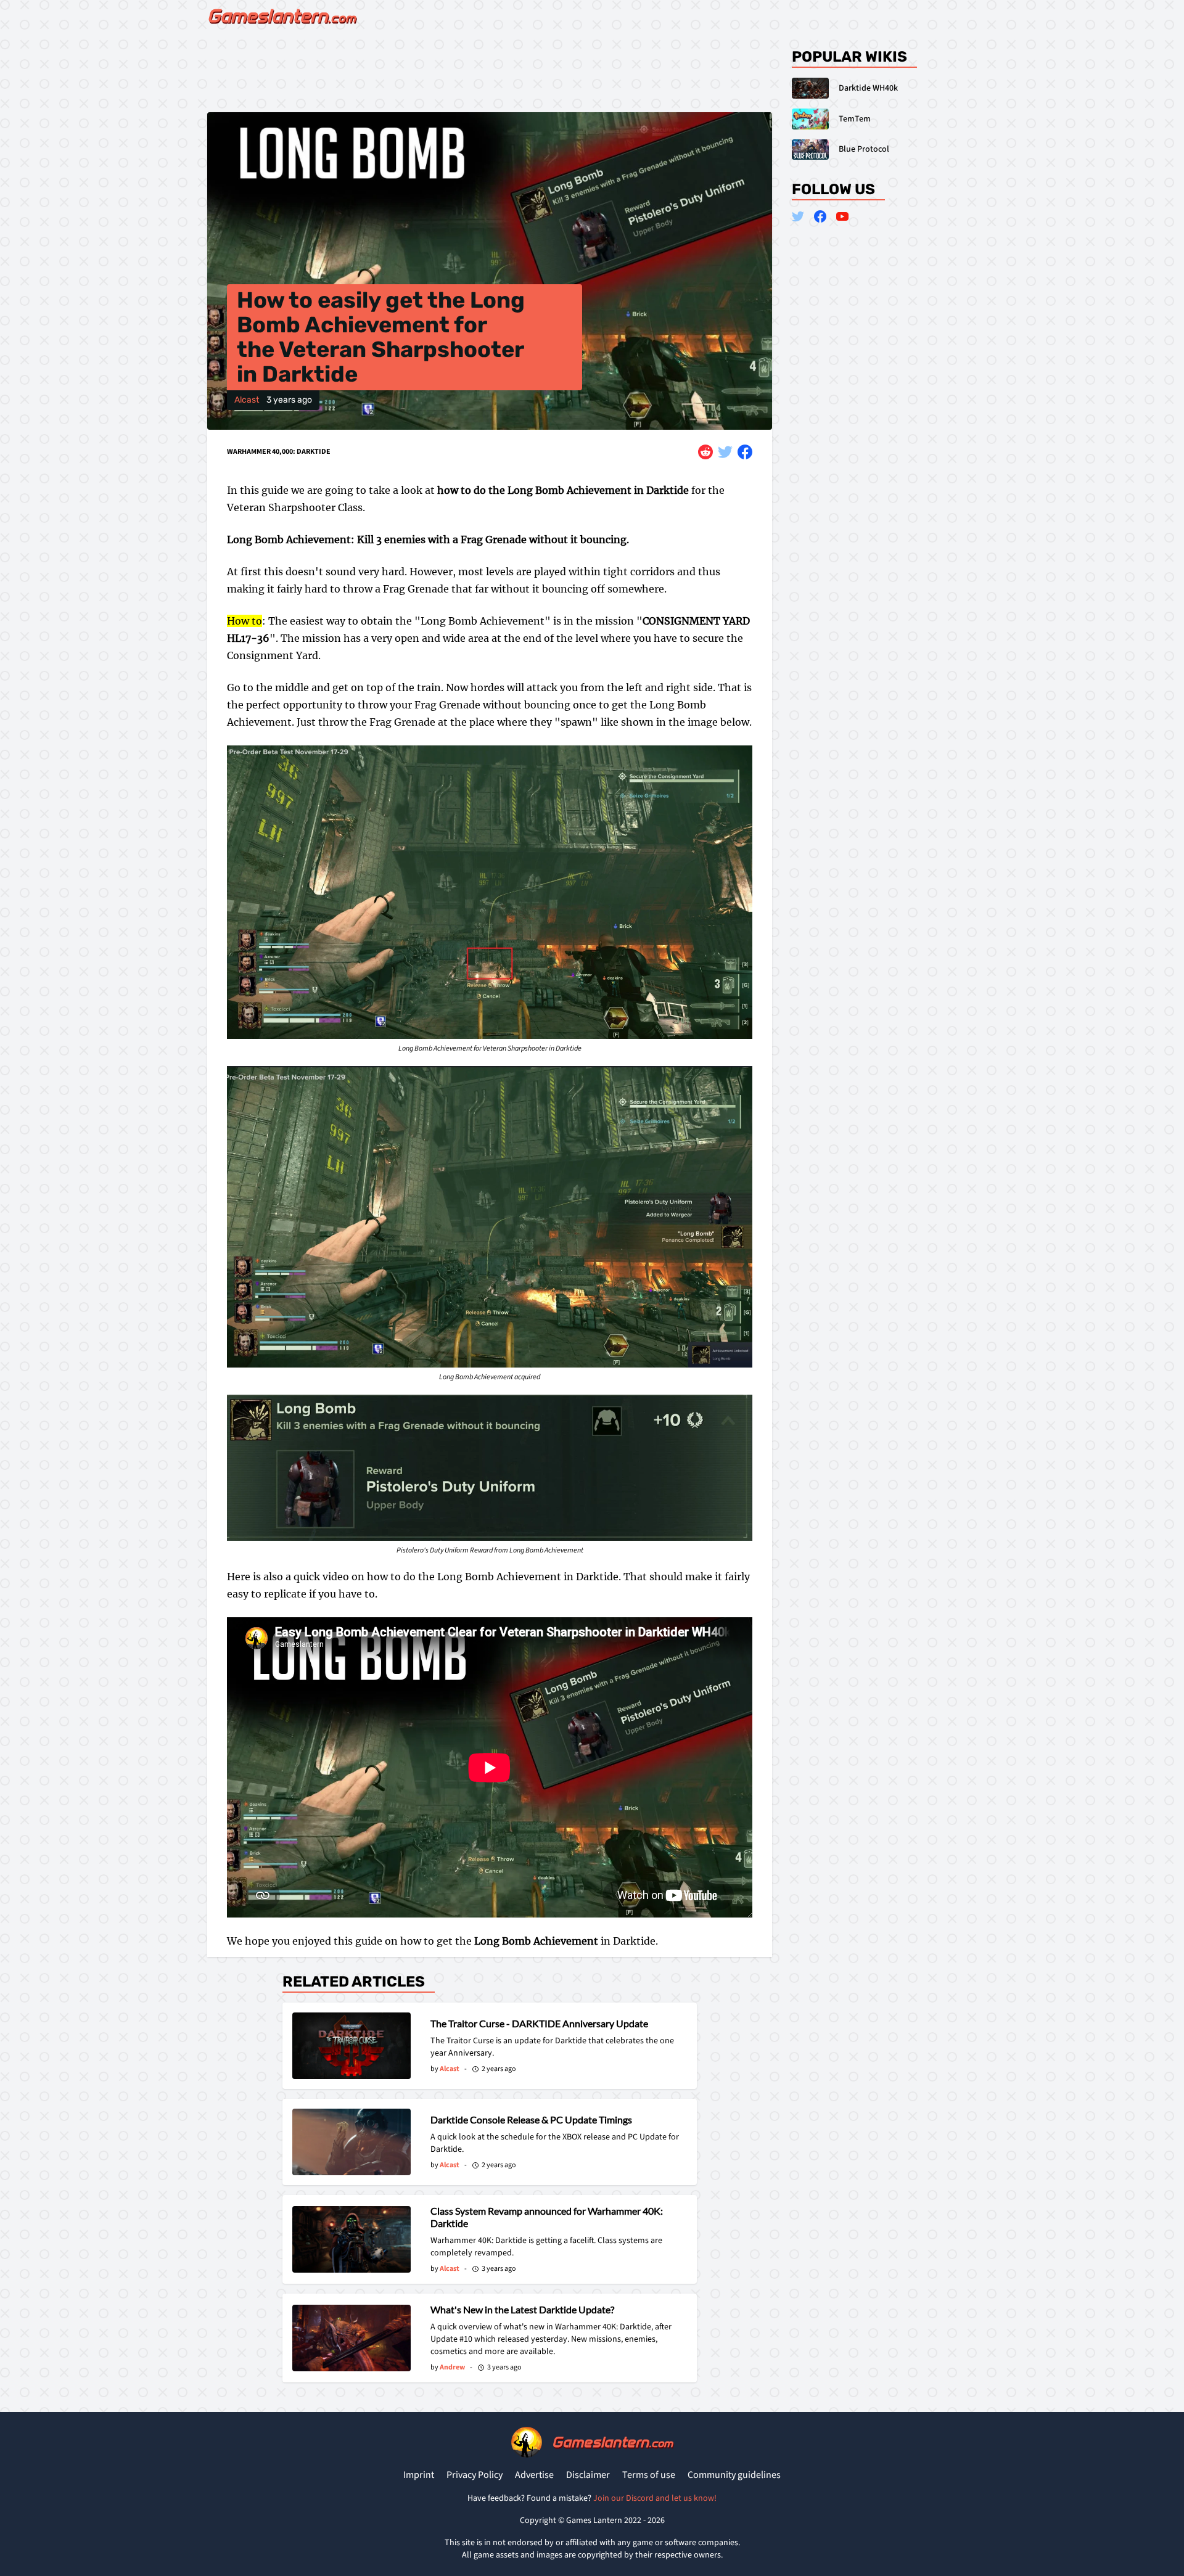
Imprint (419, 2475)
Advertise (534, 2475)
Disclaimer (588, 2475)
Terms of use (649, 2475)
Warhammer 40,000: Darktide (279, 452)
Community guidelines (734, 2475)
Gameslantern (612, 2442)
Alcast (247, 400)
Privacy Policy (475, 2475)
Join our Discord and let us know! (655, 2498)
